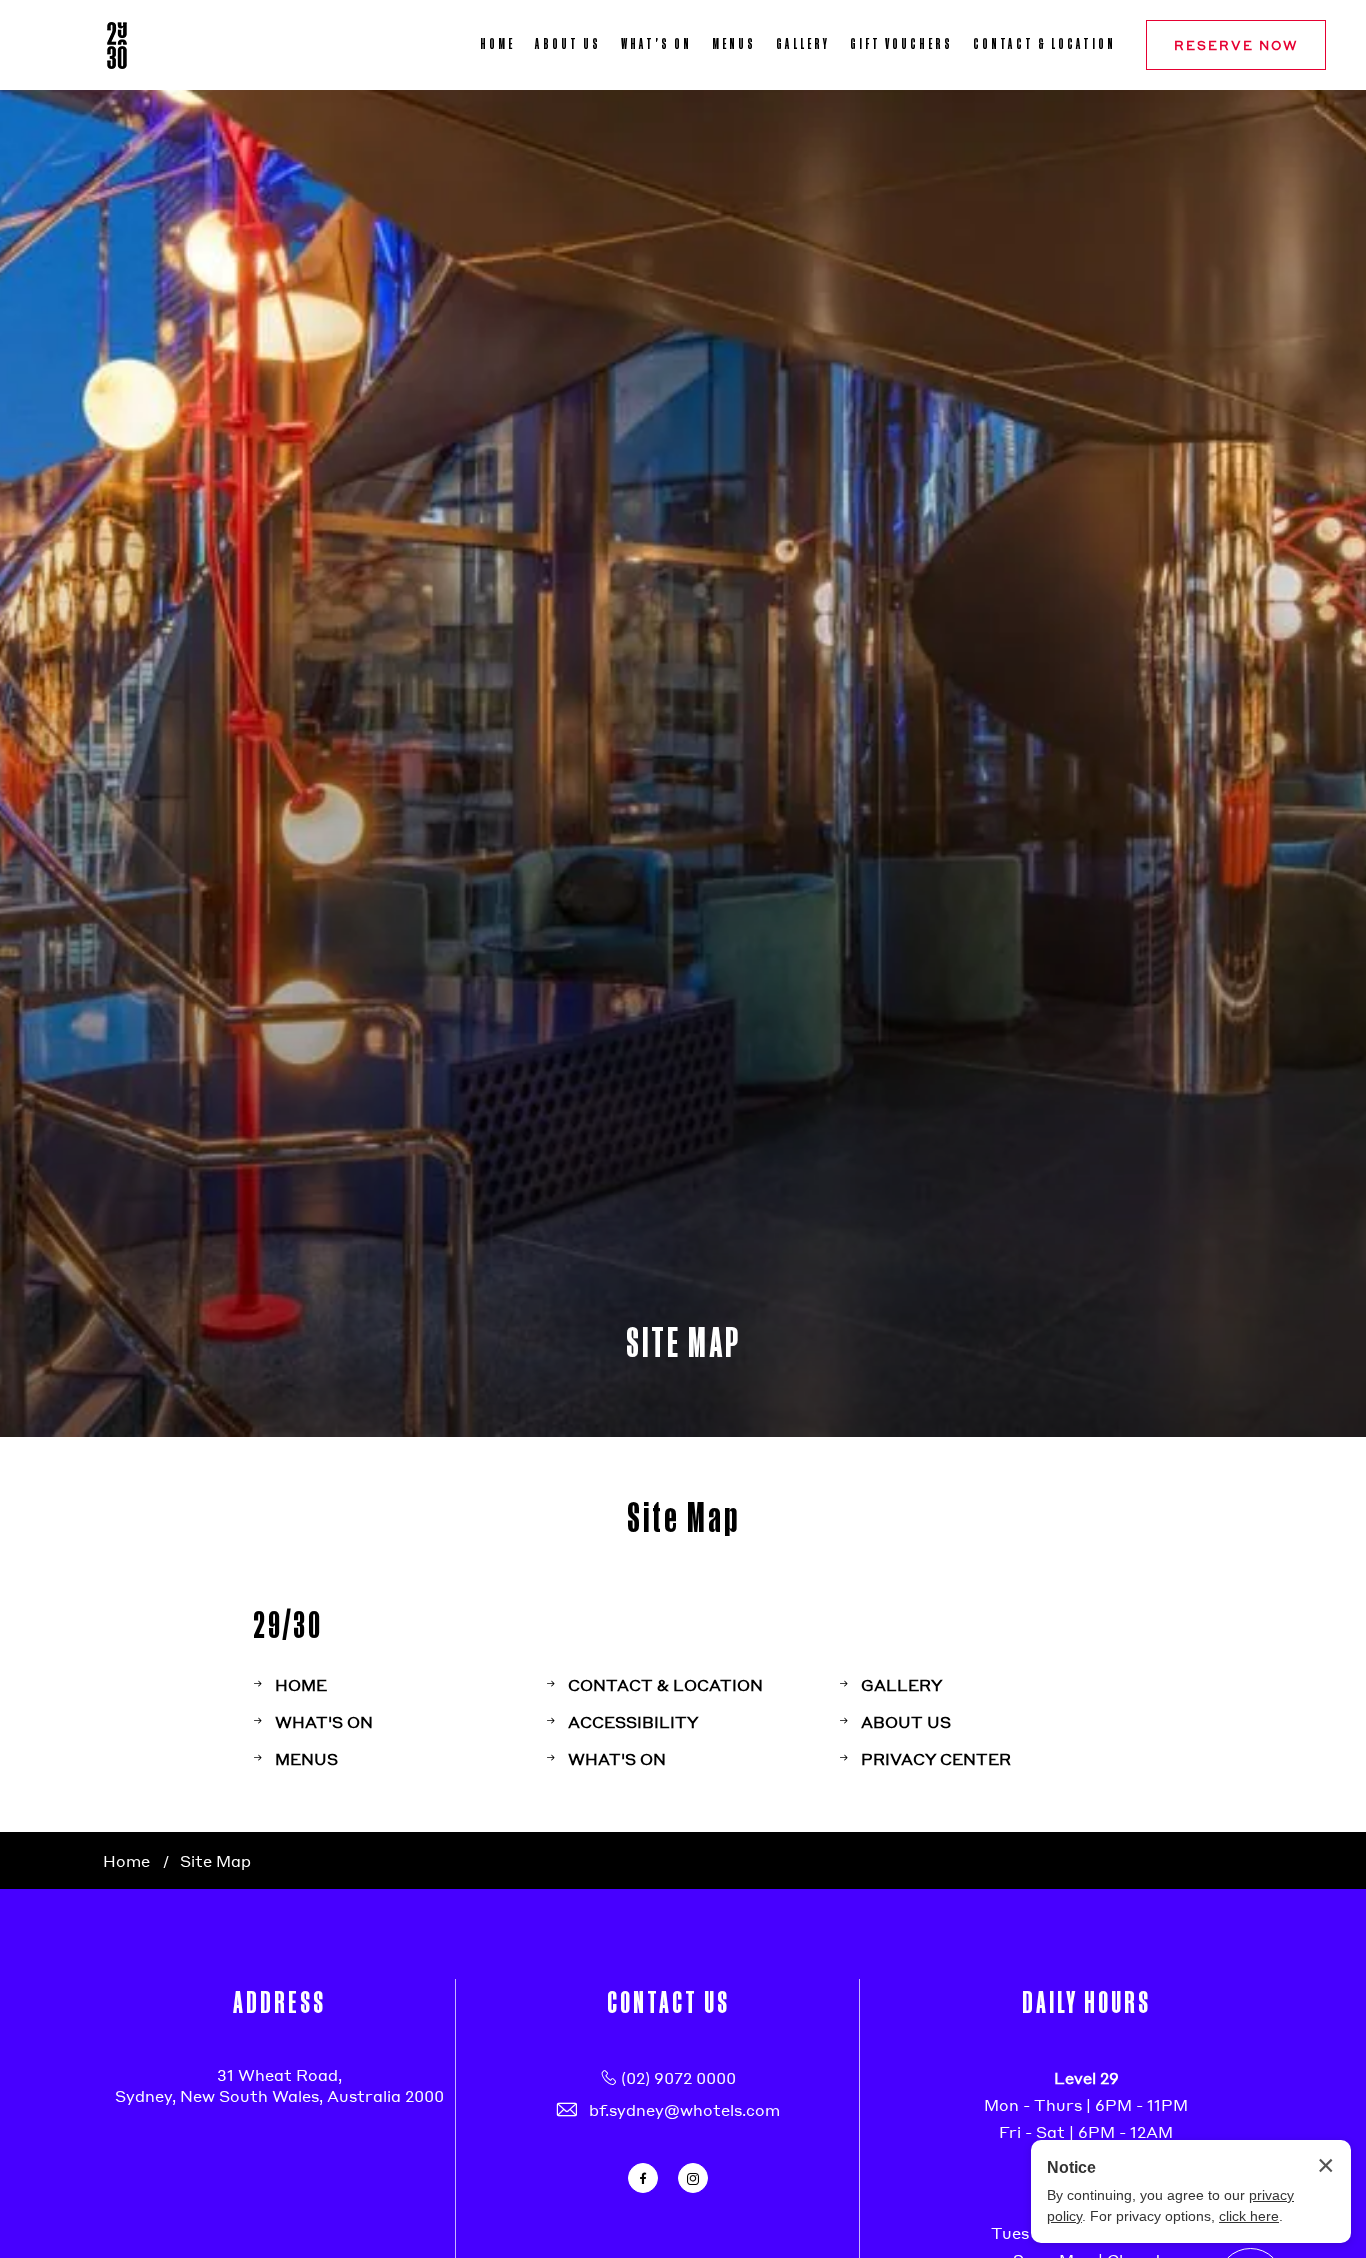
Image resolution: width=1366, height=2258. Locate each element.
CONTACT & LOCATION (1044, 44)
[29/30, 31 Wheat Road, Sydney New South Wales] (117, 45)
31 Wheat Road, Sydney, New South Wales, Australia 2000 (279, 2085)
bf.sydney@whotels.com (684, 2109)
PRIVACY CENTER (936, 1758)
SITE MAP (683, 1341)
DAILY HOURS (1086, 2001)
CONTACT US (668, 2001)
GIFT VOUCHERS (901, 44)
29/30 (288, 1624)
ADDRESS (279, 2001)
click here (1249, 2216)
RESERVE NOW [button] (1236, 45)
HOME (497, 44)
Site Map (683, 1516)
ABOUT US (568, 44)
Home (126, 1860)
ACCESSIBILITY (633, 1721)
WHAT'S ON (656, 44)
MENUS (734, 44)
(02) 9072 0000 (678, 2077)
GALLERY (803, 44)
